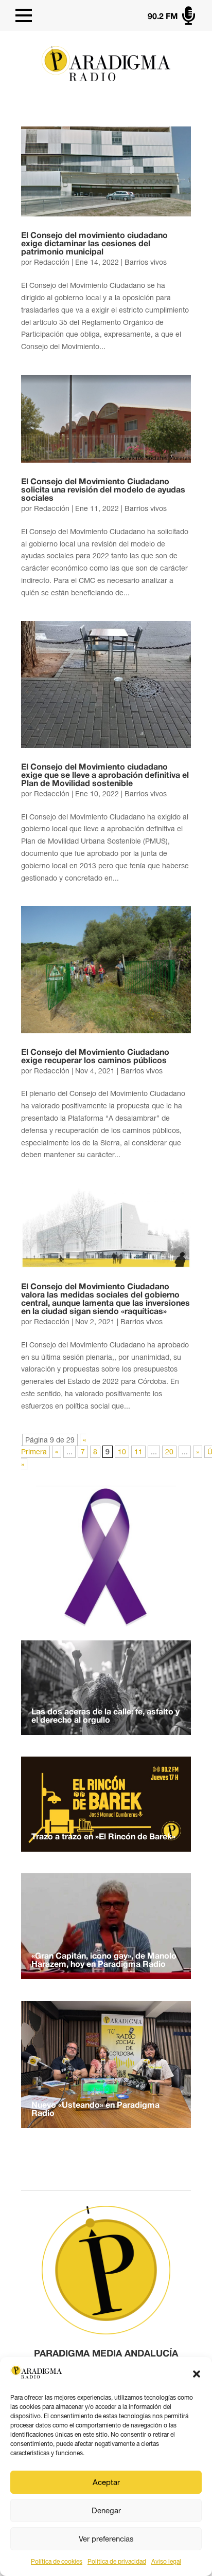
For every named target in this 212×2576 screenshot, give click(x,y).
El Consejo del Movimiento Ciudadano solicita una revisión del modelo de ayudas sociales (103, 490)
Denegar (106, 2510)
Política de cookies (57, 2562)
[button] (197, 2374)
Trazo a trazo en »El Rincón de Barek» (103, 1837)
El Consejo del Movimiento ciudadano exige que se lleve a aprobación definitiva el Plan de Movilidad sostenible (105, 776)
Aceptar (106, 2482)
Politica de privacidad (117, 2562)
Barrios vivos (146, 262)
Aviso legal (166, 2562)
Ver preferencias (106, 2539)
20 (169, 1452)
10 (122, 1452)
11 (138, 1452)
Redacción (52, 262)
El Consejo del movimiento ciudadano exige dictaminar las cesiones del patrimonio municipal (94, 244)
